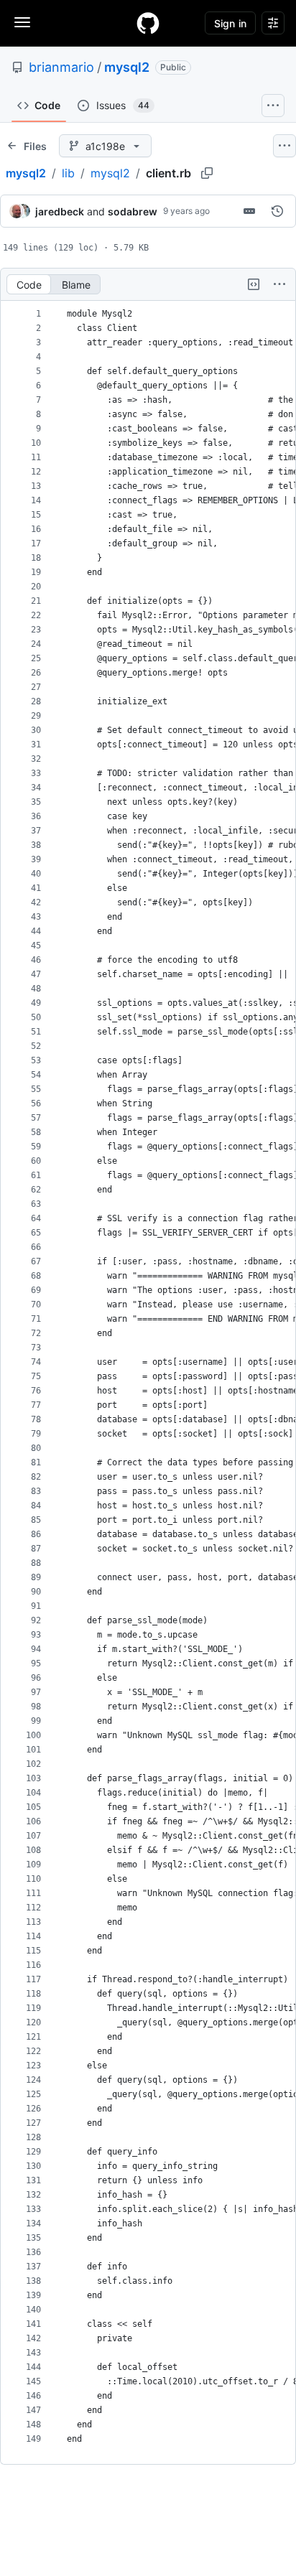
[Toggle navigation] (22, 22)
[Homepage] (148, 23)
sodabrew (133, 211)
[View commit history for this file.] (277, 211)
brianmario (61, 67)
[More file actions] (279, 284)
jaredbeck (60, 211)
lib (68, 173)
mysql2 (127, 67)
